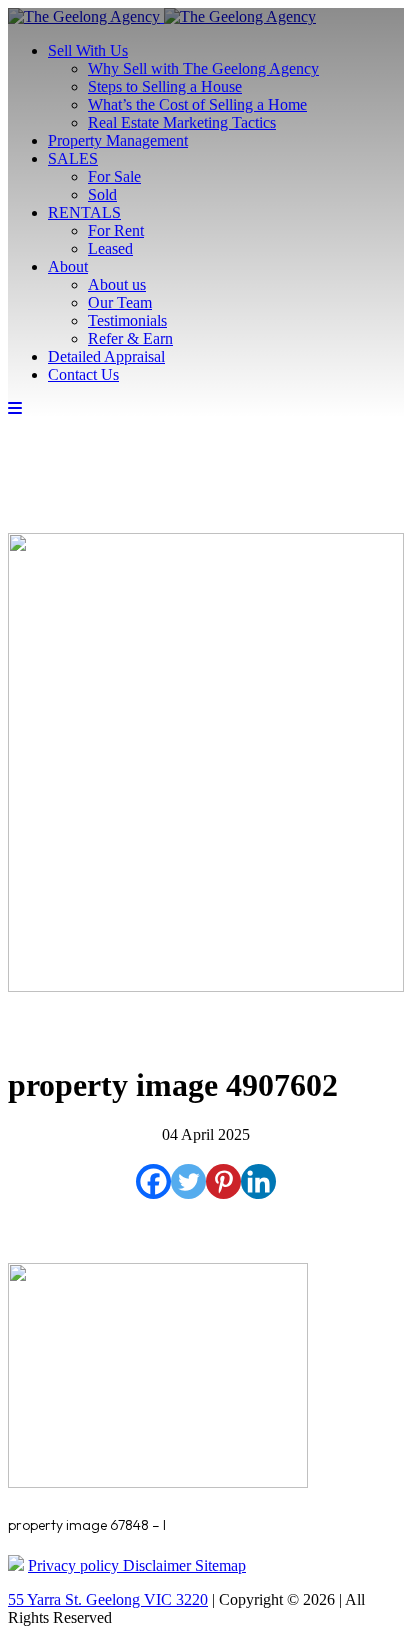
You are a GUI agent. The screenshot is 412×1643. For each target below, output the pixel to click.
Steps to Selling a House (165, 86)
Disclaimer (159, 1565)
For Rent (116, 230)
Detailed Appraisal (106, 356)
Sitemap (220, 1565)
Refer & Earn (130, 338)
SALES (73, 158)
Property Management (118, 140)
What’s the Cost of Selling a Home (197, 104)
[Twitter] (188, 1181)
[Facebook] (153, 1181)
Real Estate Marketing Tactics (182, 122)
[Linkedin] (258, 1181)
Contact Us (83, 374)
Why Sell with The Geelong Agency (203, 68)
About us (117, 284)
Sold (102, 194)
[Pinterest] (223, 1181)
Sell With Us (88, 50)
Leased (110, 248)
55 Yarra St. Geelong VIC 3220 (108, 1599)
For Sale (114, 176)
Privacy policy (75, 1565)
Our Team (120, 302)
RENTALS (84, 212)
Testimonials (127, 320)
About (68, 266)
